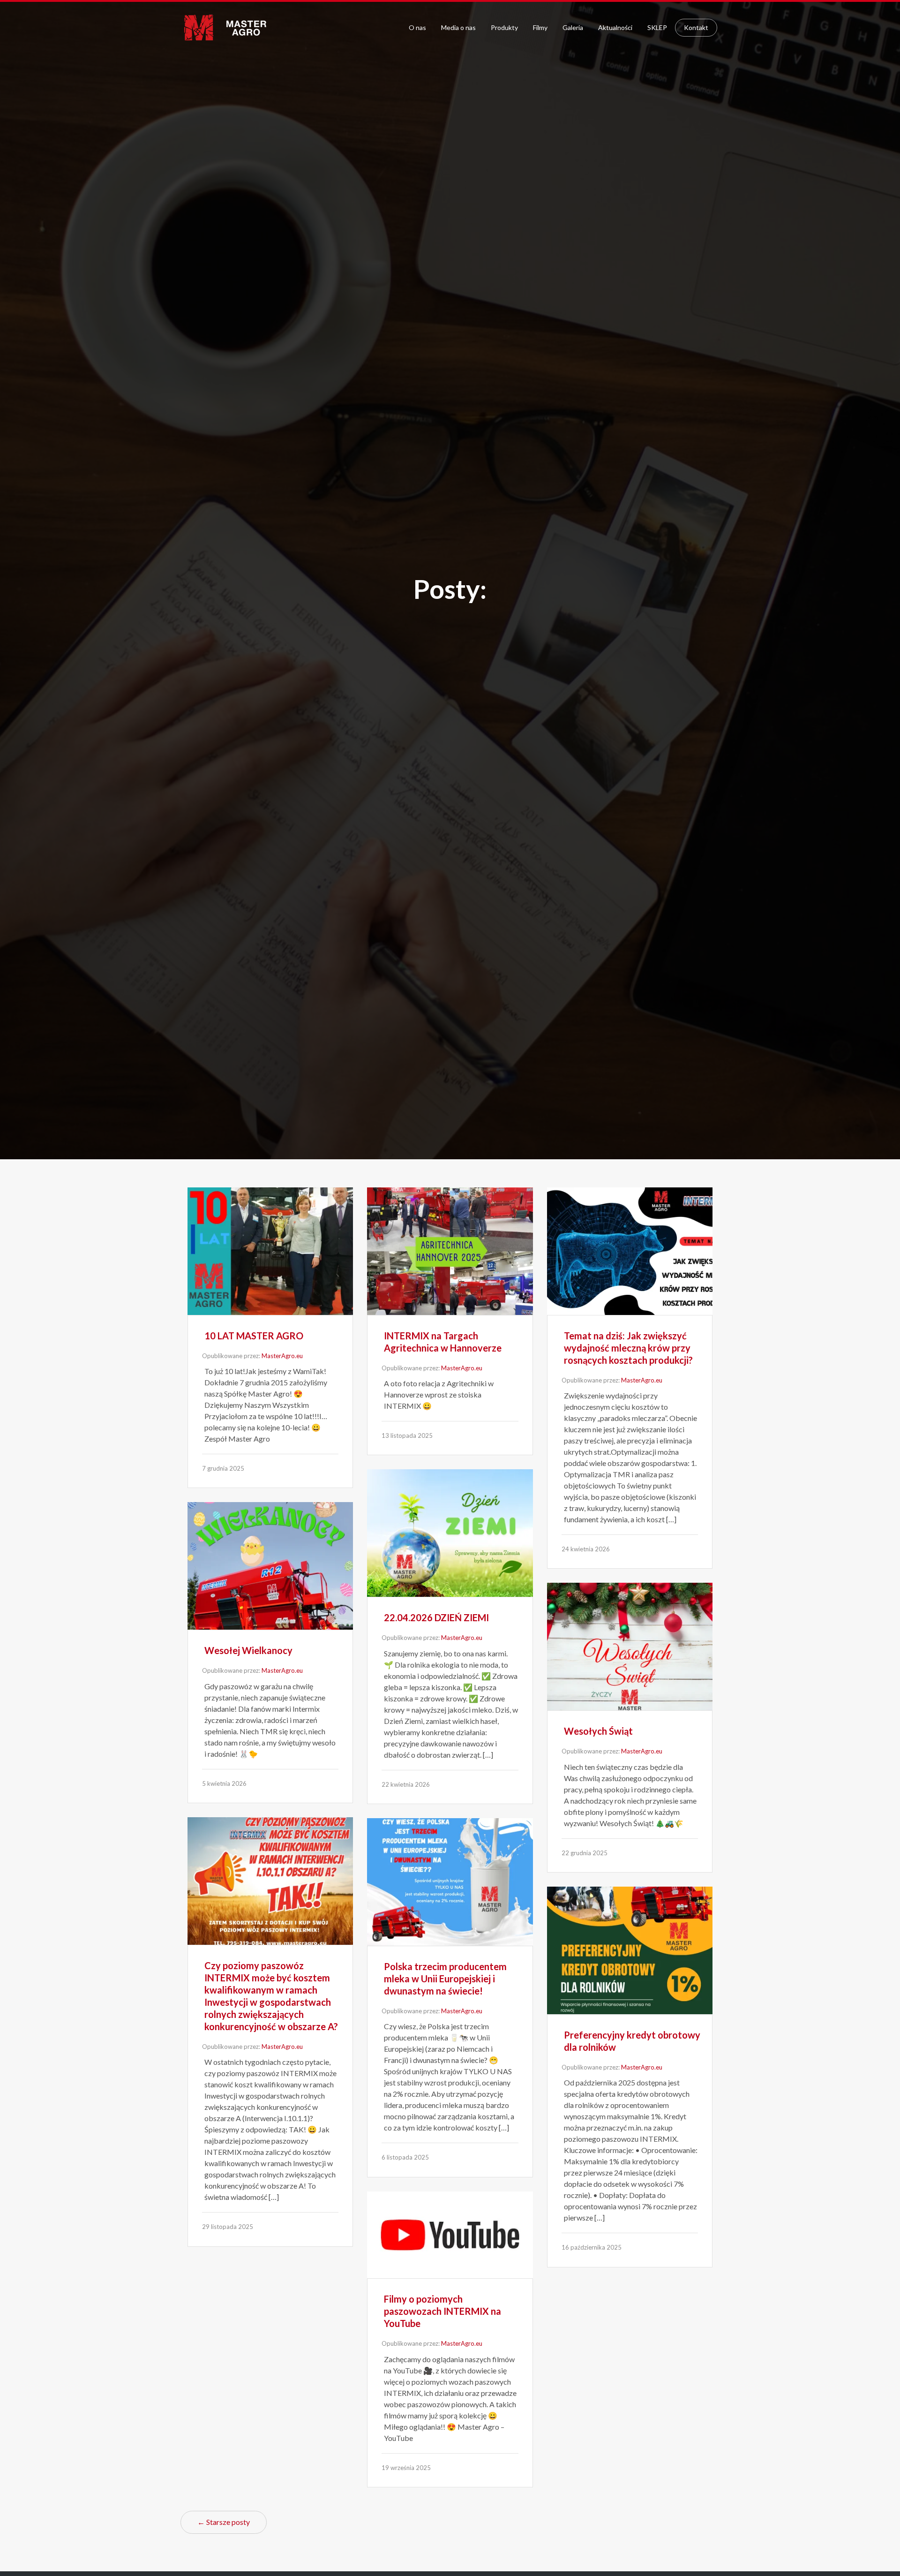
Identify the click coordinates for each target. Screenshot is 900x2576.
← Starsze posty (224, 2522)
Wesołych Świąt (598, 1731)
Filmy (540, 27)
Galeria (573, 27)
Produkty (504, 27)
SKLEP (657, 27)
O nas (417, 27)
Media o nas (458, 27)
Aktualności (615, 27)
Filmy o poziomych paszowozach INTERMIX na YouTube (442, 2311)
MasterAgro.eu (282, 1356)
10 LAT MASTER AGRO (254, 1336)
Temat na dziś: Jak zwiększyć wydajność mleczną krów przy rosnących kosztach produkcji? (628, 1348)
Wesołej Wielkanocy (248, 1650)
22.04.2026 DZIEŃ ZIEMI (436, 1617)
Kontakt (696, 27)
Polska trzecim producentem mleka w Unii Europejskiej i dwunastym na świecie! (445, 1979)
